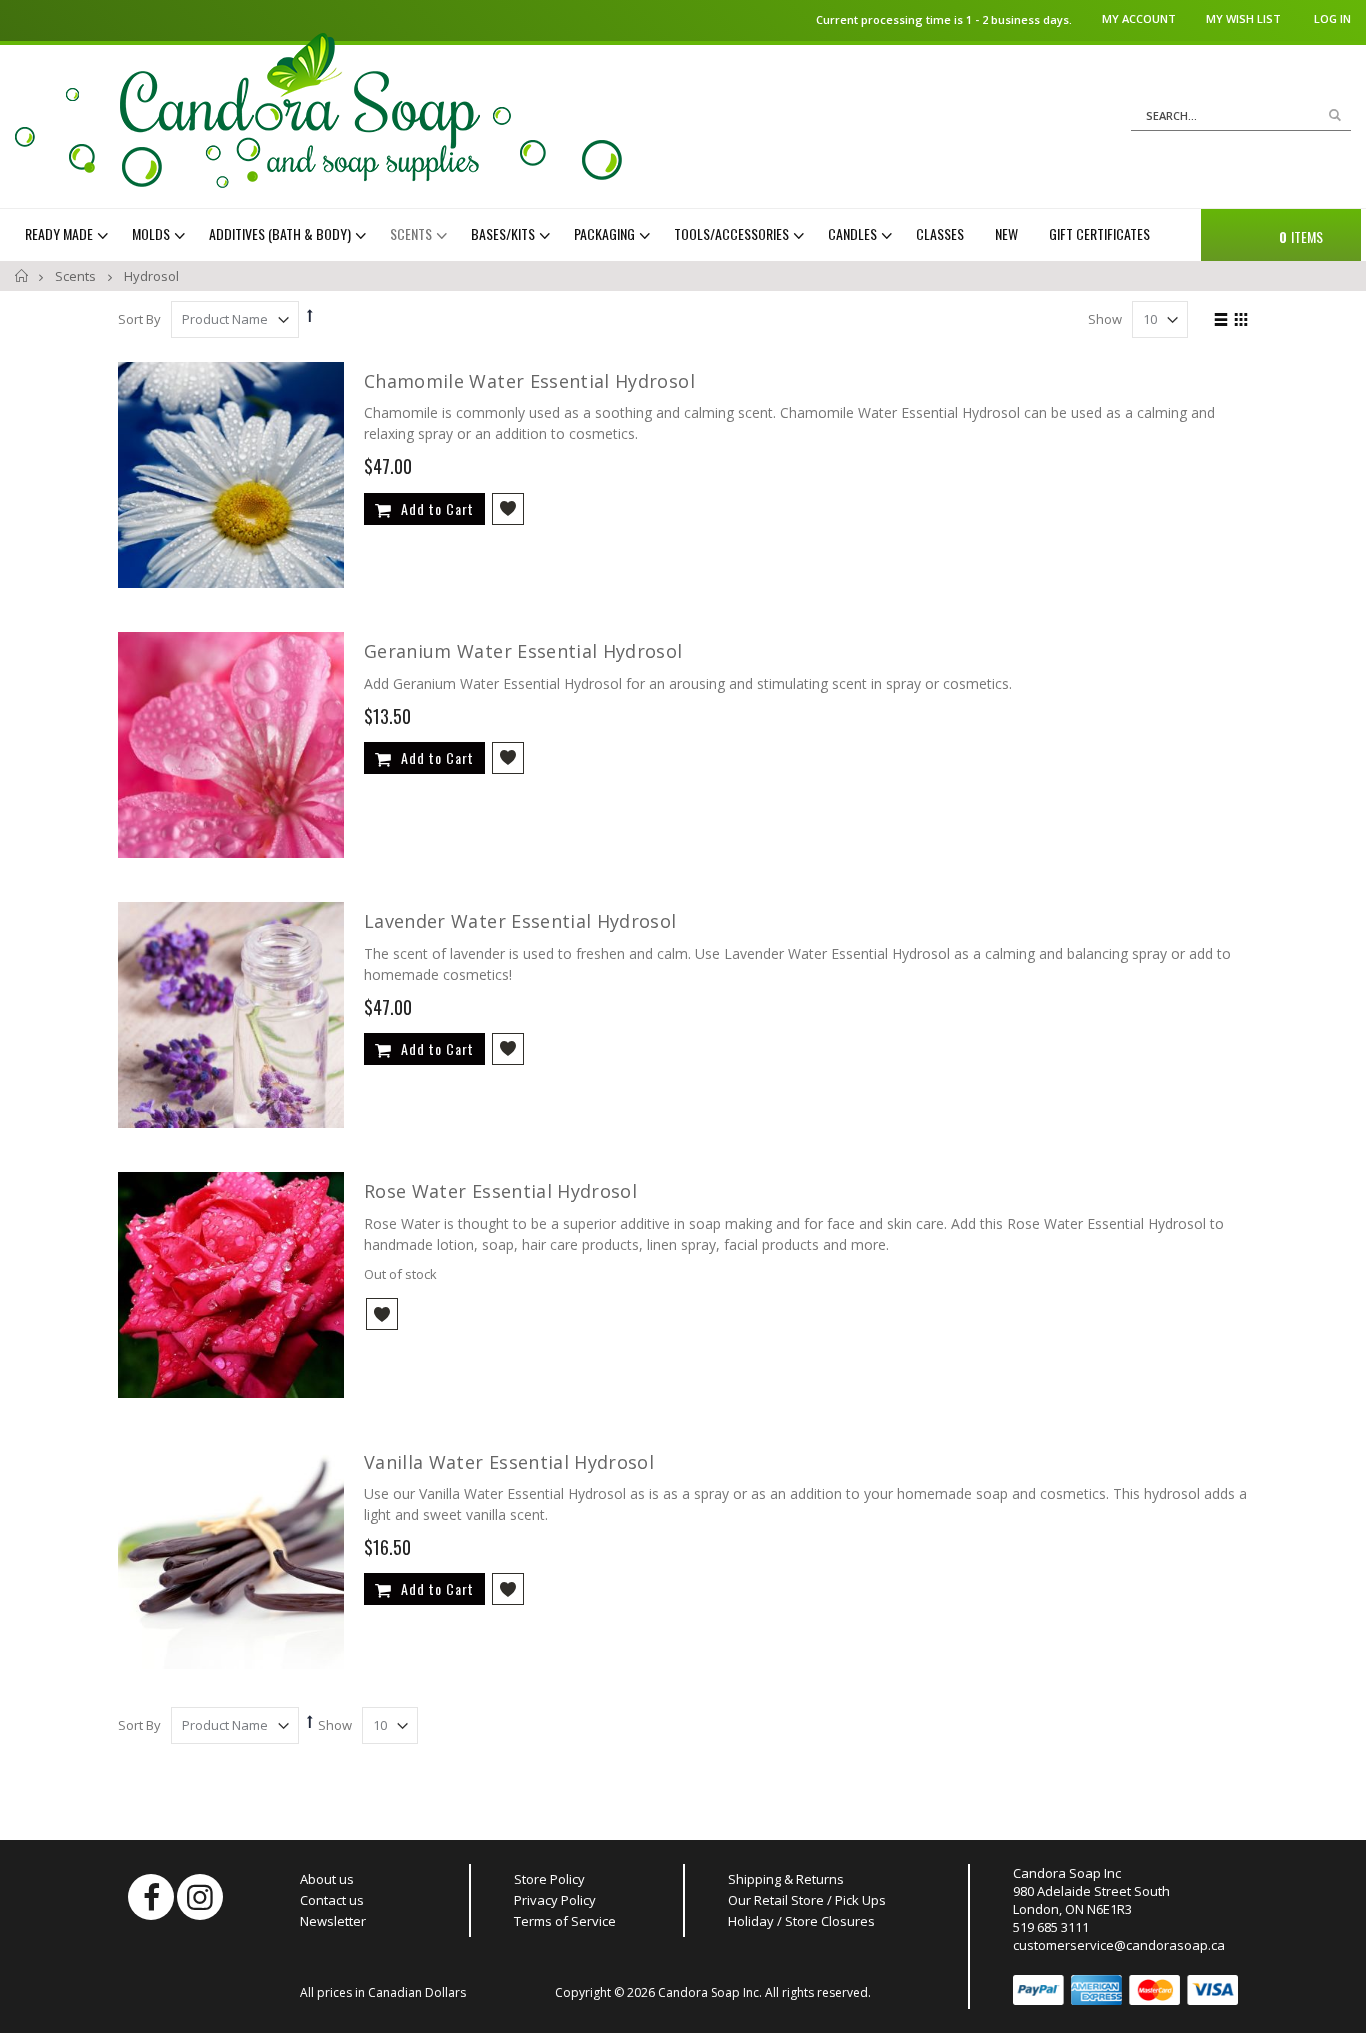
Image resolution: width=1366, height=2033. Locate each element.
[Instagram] (200, 1897)
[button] (508, 509)
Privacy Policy (555, 1900)
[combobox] (1241, 116)
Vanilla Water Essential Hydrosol (509, 1462)
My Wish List (1243, 18)
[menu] (601, 234)
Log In (1332, 18)
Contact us (332, 1900)
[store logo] (318, 110)
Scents (77, 276)
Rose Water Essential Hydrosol (500, 1191)
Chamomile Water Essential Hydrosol (529, 381)
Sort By (139, 319)
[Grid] (1240, 321)
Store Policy (549, 1879)
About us (327, 1879)
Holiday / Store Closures (801, 1921)
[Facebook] (151, 1897)
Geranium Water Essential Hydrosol (523, 651)
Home (22, 276)
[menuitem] (69, 234)
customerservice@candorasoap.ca (1119, 1945)
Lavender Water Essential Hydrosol (520, 921)
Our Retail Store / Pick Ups (807, 1900)
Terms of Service (565, 1921)
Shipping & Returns (786, 1879)
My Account (1139, 18)
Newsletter (333, 1921)
